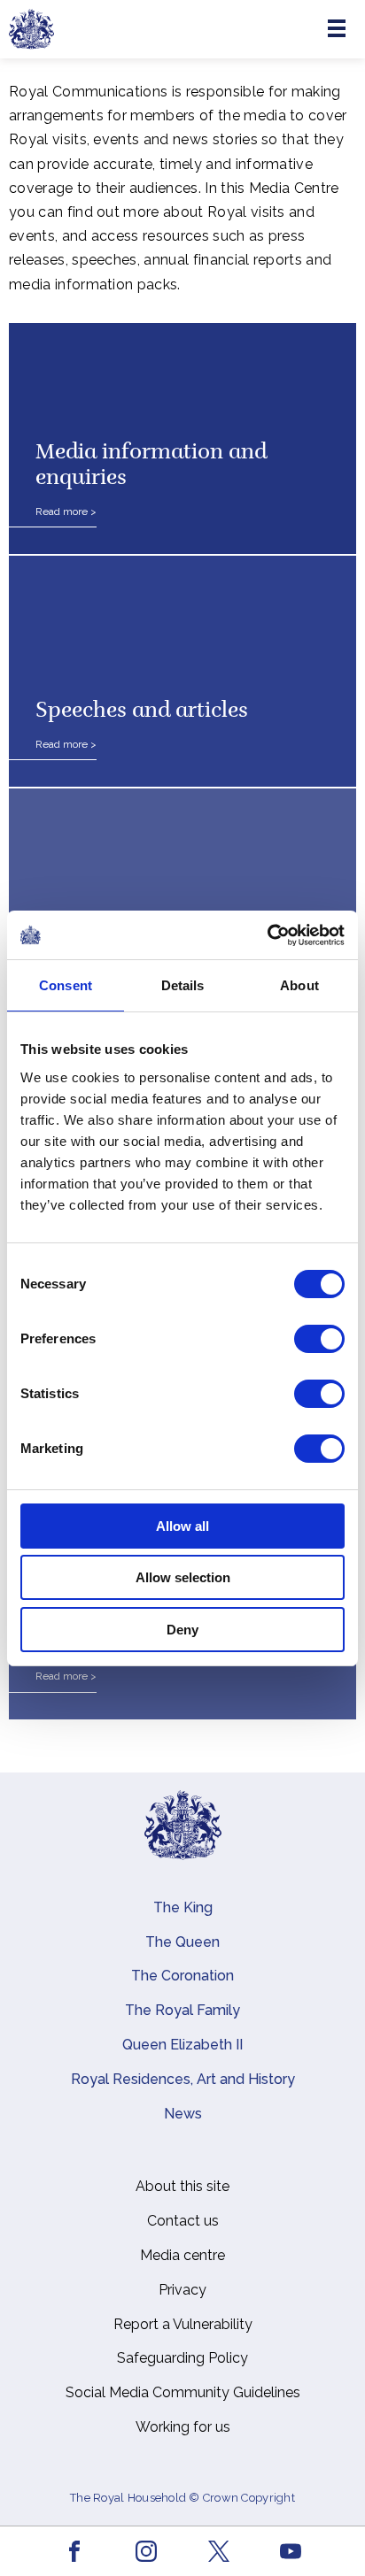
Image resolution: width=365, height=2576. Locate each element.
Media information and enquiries (151, 466)
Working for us (183, 2427)
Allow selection (183, 1577)
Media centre (182, 2255)
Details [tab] (183, 985)
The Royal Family (182, 2010)
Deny (182, 1630)
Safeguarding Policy (182, 2358)
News (183, 2114)
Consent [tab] (66, 985)
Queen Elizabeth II (182, 2045)
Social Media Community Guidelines (183, 2392)
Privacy (182, 2290)
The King (183, 1907)
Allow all (182, 1526)
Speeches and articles (142, 711)
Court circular (105, 944)
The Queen (182, 1942)
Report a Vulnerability (183, 2324)
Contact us (183, 2221)
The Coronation (182, 1976)
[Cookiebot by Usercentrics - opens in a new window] (267, 935)
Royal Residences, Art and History (183, 2079)
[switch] (319, 1339)
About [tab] (299, 985)
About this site (182, 2186)
